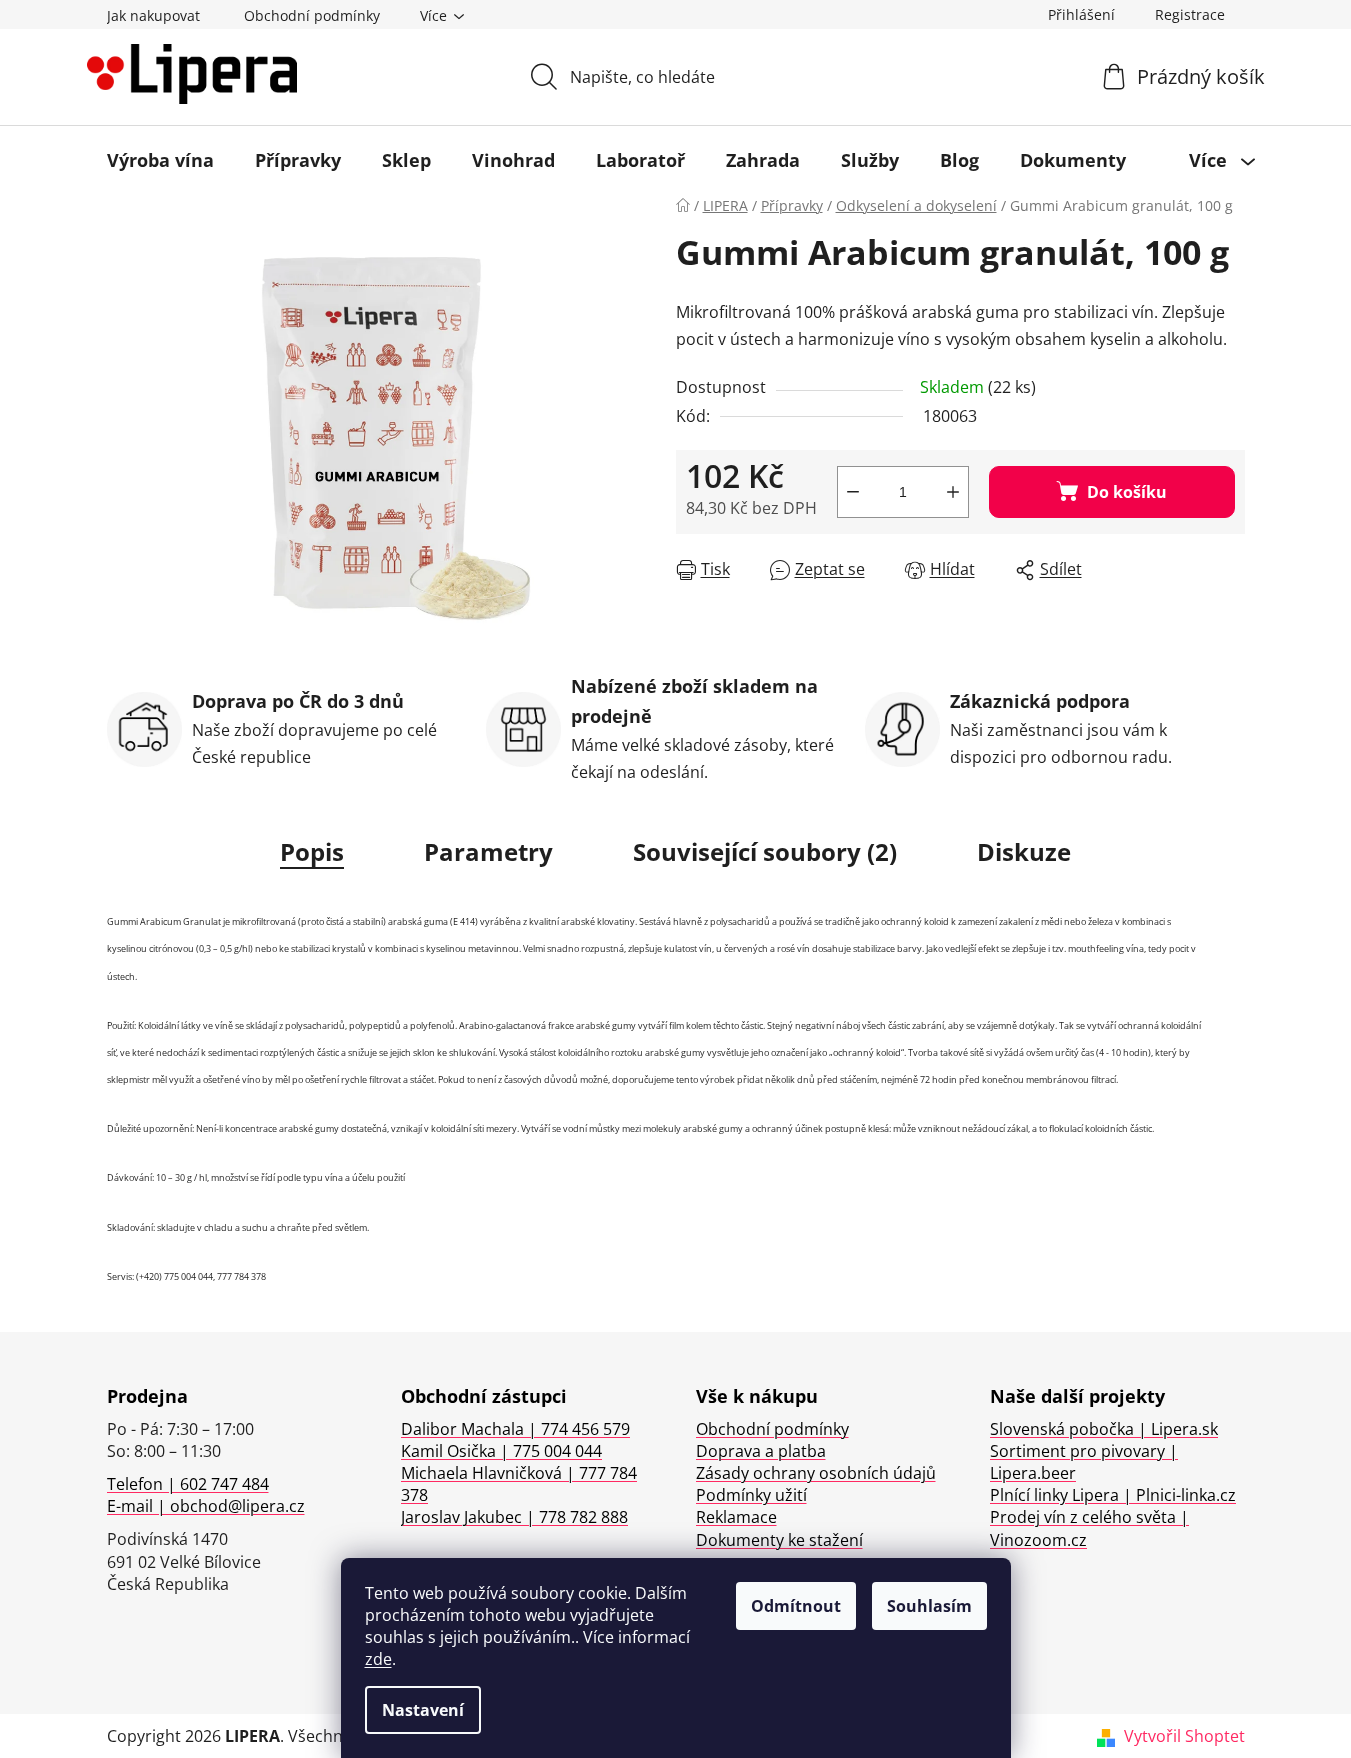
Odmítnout (796, 1606)
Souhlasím (929, 1606)
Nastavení (423, 1710)
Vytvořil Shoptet (1184, 1736)
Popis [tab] (312, 851)
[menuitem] (160, 160)
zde (378, 1659)
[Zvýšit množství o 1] (953, 492)
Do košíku (1127, 492)
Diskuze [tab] (1024, 851)
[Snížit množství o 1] (853, 492)
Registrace (1190, 14)
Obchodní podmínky (312, 15)
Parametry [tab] (488, 851)
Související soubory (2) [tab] (765, 851)
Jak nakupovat (153, 15)
